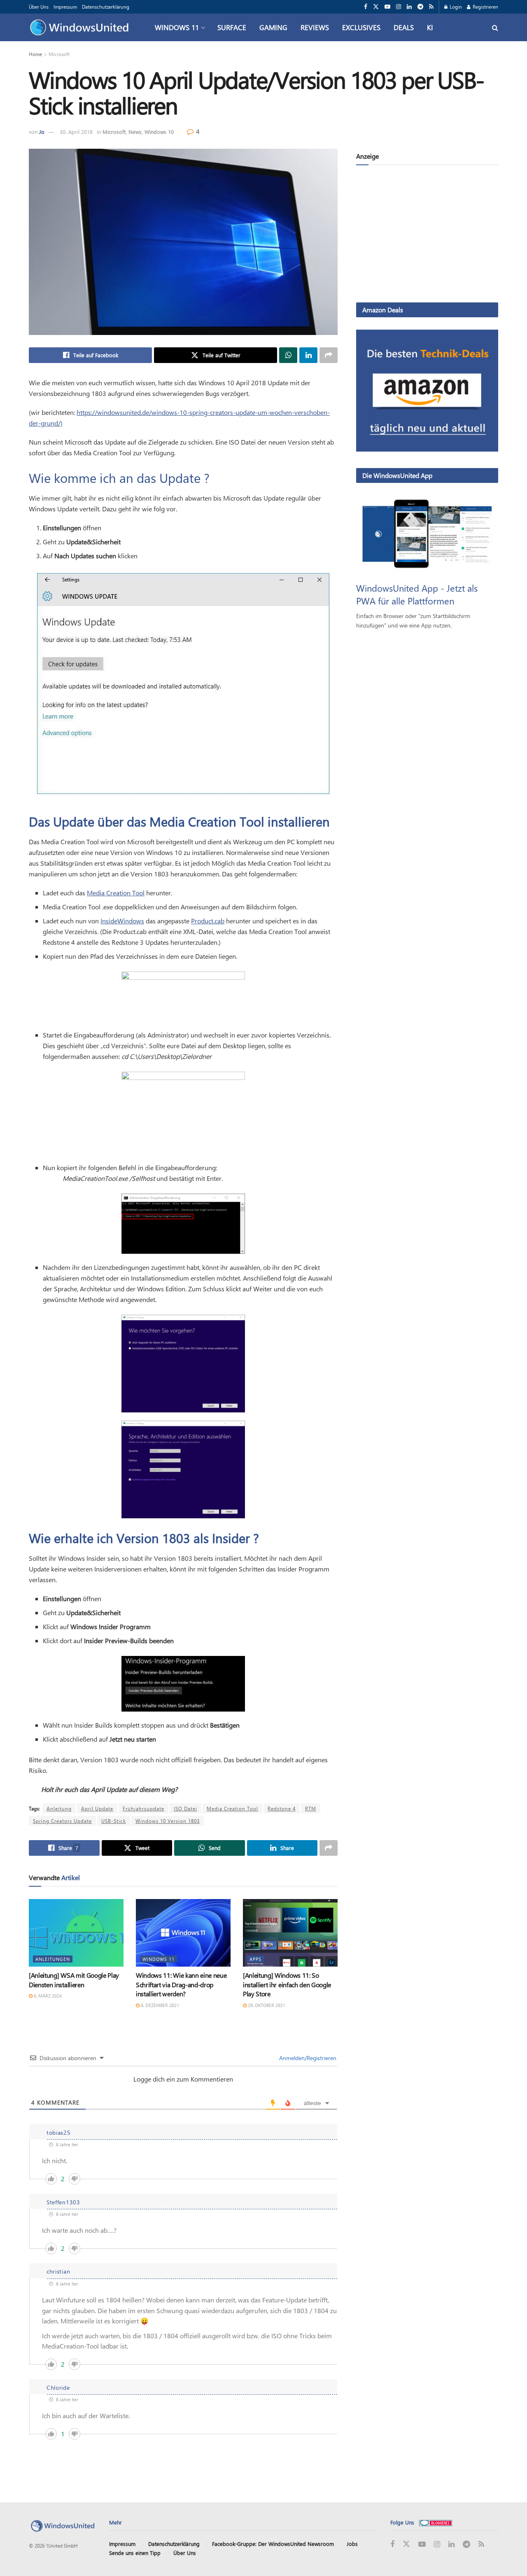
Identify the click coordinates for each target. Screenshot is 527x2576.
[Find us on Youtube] (387, 7)
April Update (97, 1808)
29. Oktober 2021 (266, 2005)
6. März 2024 (47, 1996)
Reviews (315, 27)
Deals (404, 27)
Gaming (273, 27)
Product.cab (208, 921)
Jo (42, 132)
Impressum (65, 7)
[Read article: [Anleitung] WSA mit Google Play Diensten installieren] (76, 1933)
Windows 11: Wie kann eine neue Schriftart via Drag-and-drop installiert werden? (181, 1984)
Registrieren (485, 7)
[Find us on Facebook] (366, 7)
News (135, 132)
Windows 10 (159, 132)
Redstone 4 (282, 1808)
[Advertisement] (427, 235)
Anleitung (59, 1808)
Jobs (352, 2544)
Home (35, 54)
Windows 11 (177, 27)
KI (430, 27)
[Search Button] (495, 27)
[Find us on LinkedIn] (409, 7)
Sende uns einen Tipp (135, 2553)
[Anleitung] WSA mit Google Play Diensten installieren (74, 1980)
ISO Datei (185, 1808)
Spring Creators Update (62, 1821)
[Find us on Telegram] (420, 7)
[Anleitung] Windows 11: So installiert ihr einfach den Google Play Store (287, 1984)
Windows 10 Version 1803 (168, 1821)
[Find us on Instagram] (399, 7)
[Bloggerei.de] (436, 2522)
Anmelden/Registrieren (307, 2058)
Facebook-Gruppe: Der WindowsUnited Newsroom (273, 2544)
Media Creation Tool (116, 893)
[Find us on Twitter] (376, 7)
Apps (255, 1959)
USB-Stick (114, 1821)
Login (455, 7)
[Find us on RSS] (431, 7)
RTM (311, 1808)
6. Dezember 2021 (159, 2005)
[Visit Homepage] (81, 28)
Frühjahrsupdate (143, 1808)
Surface (232, 27)
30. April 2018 (76, 132)
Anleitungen (53, 1959)
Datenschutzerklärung (106, 7)
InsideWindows (122, 921)
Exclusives (361, 27)
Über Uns (39, 7)
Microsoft (59, 54)
